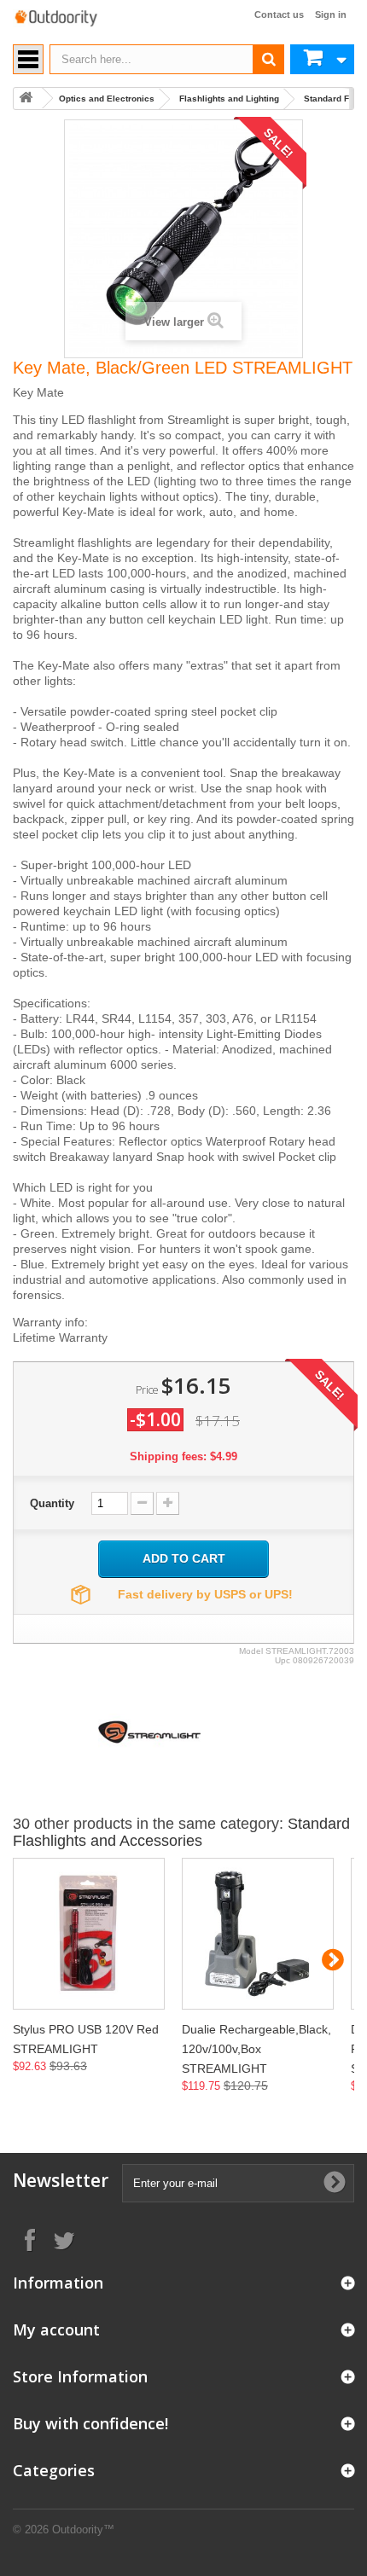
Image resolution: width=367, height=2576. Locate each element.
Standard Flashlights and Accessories (181, 1832)
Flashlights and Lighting (229, 99)
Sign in (331, 15)
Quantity (52, 1503)
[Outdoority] (55, 18)
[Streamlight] (149, 1731)
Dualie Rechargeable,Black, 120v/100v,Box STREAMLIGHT (256, 2049)
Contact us (279, 15)
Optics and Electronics (107, 99)
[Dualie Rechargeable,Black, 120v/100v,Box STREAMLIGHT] (258, 1934)
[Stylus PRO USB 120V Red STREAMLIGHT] (89, 1934)
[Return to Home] (26, 99)
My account (56, 2329)
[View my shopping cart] (322, 59)
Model (251, 1651)
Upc (283, 1660)
